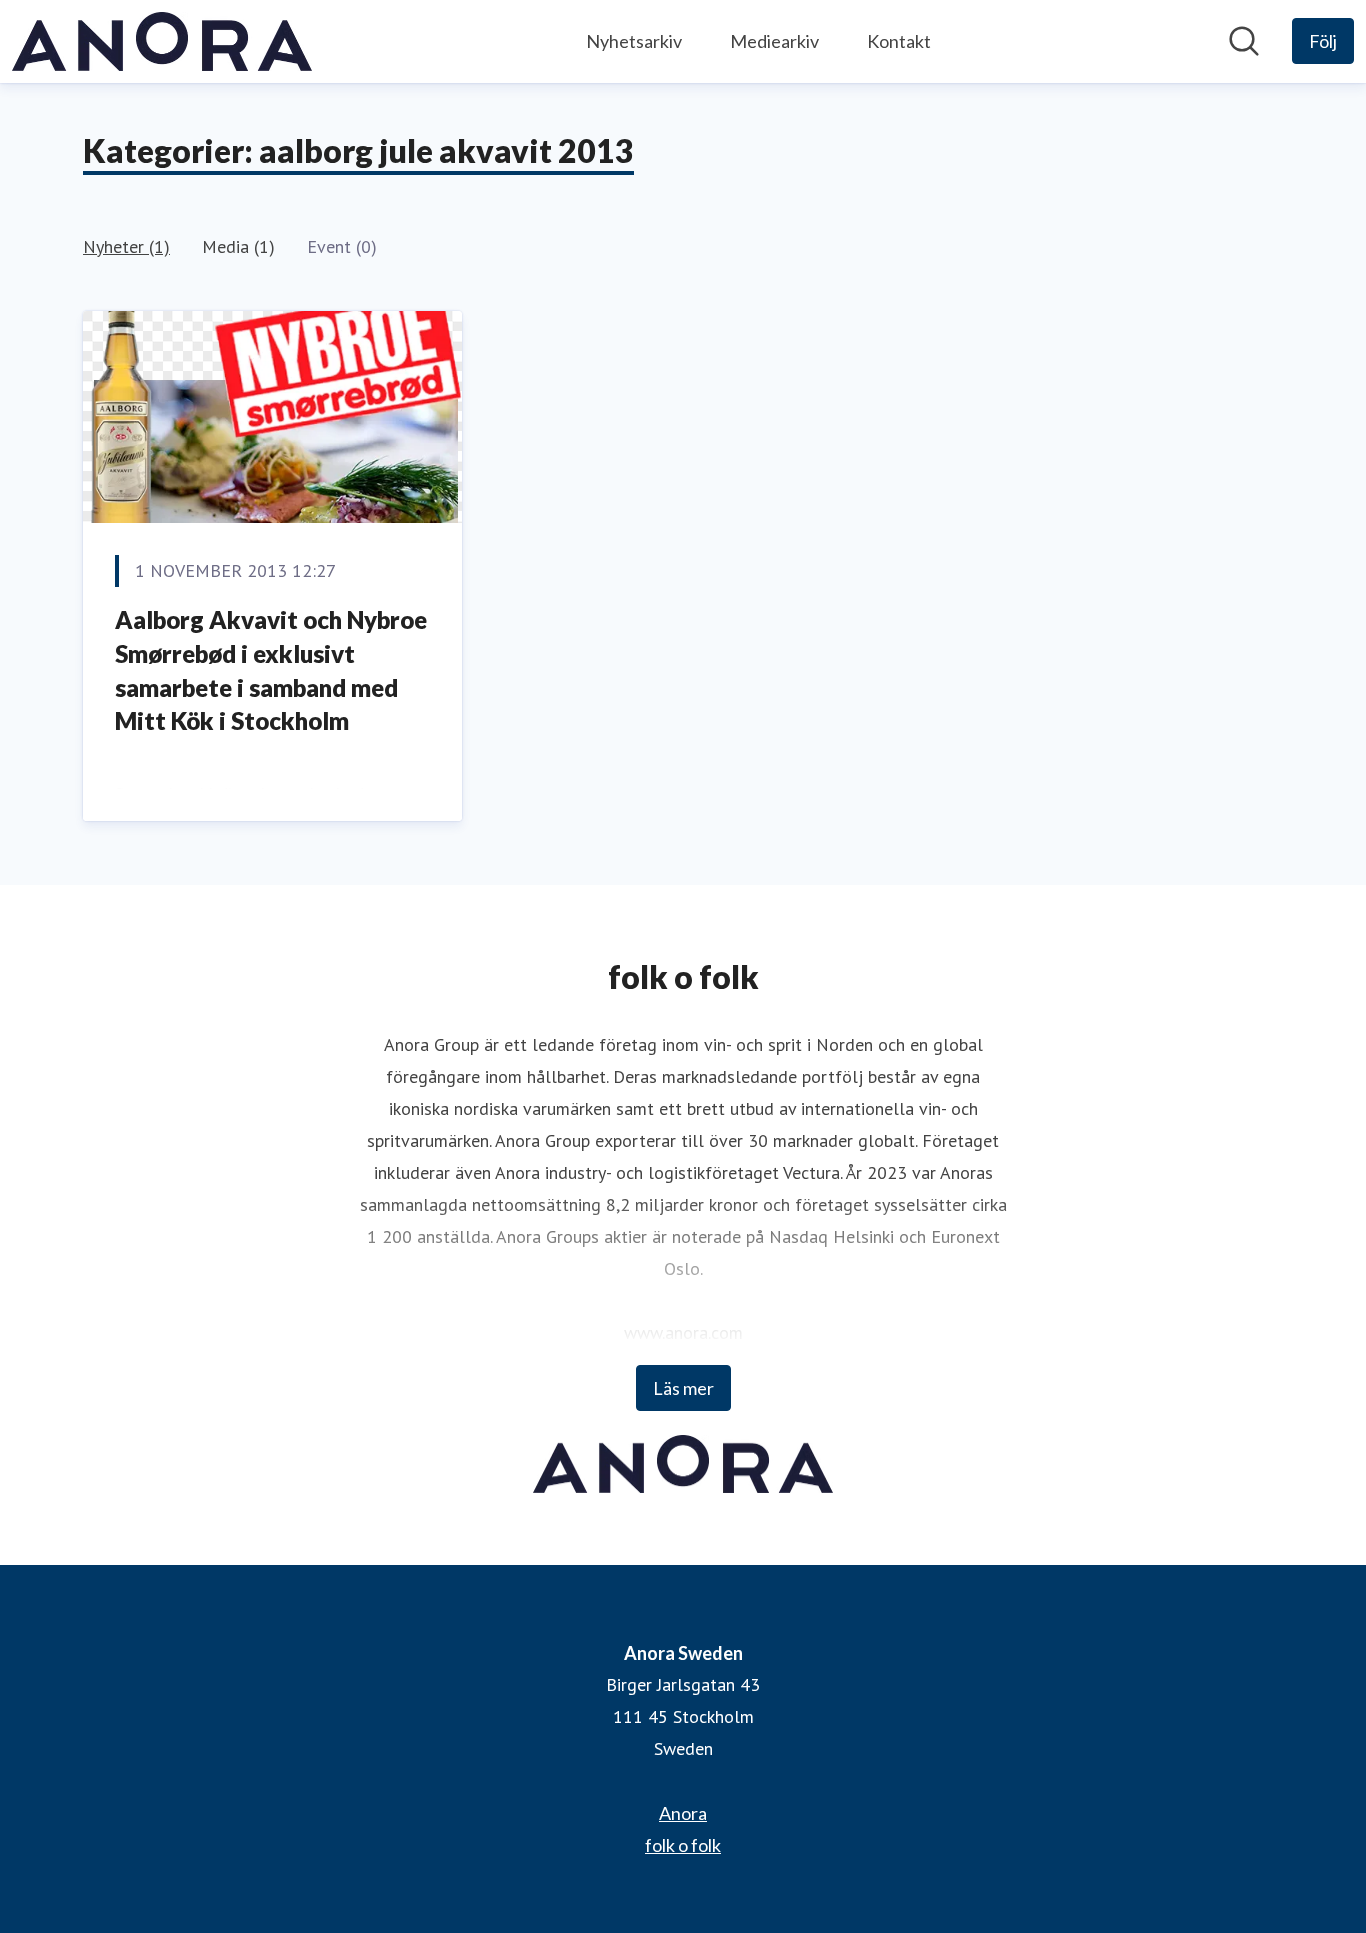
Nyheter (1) (126, 246)
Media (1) (238, 246)
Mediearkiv (774, 41)
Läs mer (683, 1388)
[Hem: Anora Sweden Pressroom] (162, 41)
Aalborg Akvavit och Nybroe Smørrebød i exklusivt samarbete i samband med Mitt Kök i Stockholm (271, 670)
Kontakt (899, 41)
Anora (683, 1813)
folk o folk (683, 1845)
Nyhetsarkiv (634, 41)
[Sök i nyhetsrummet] (1244, 41)
